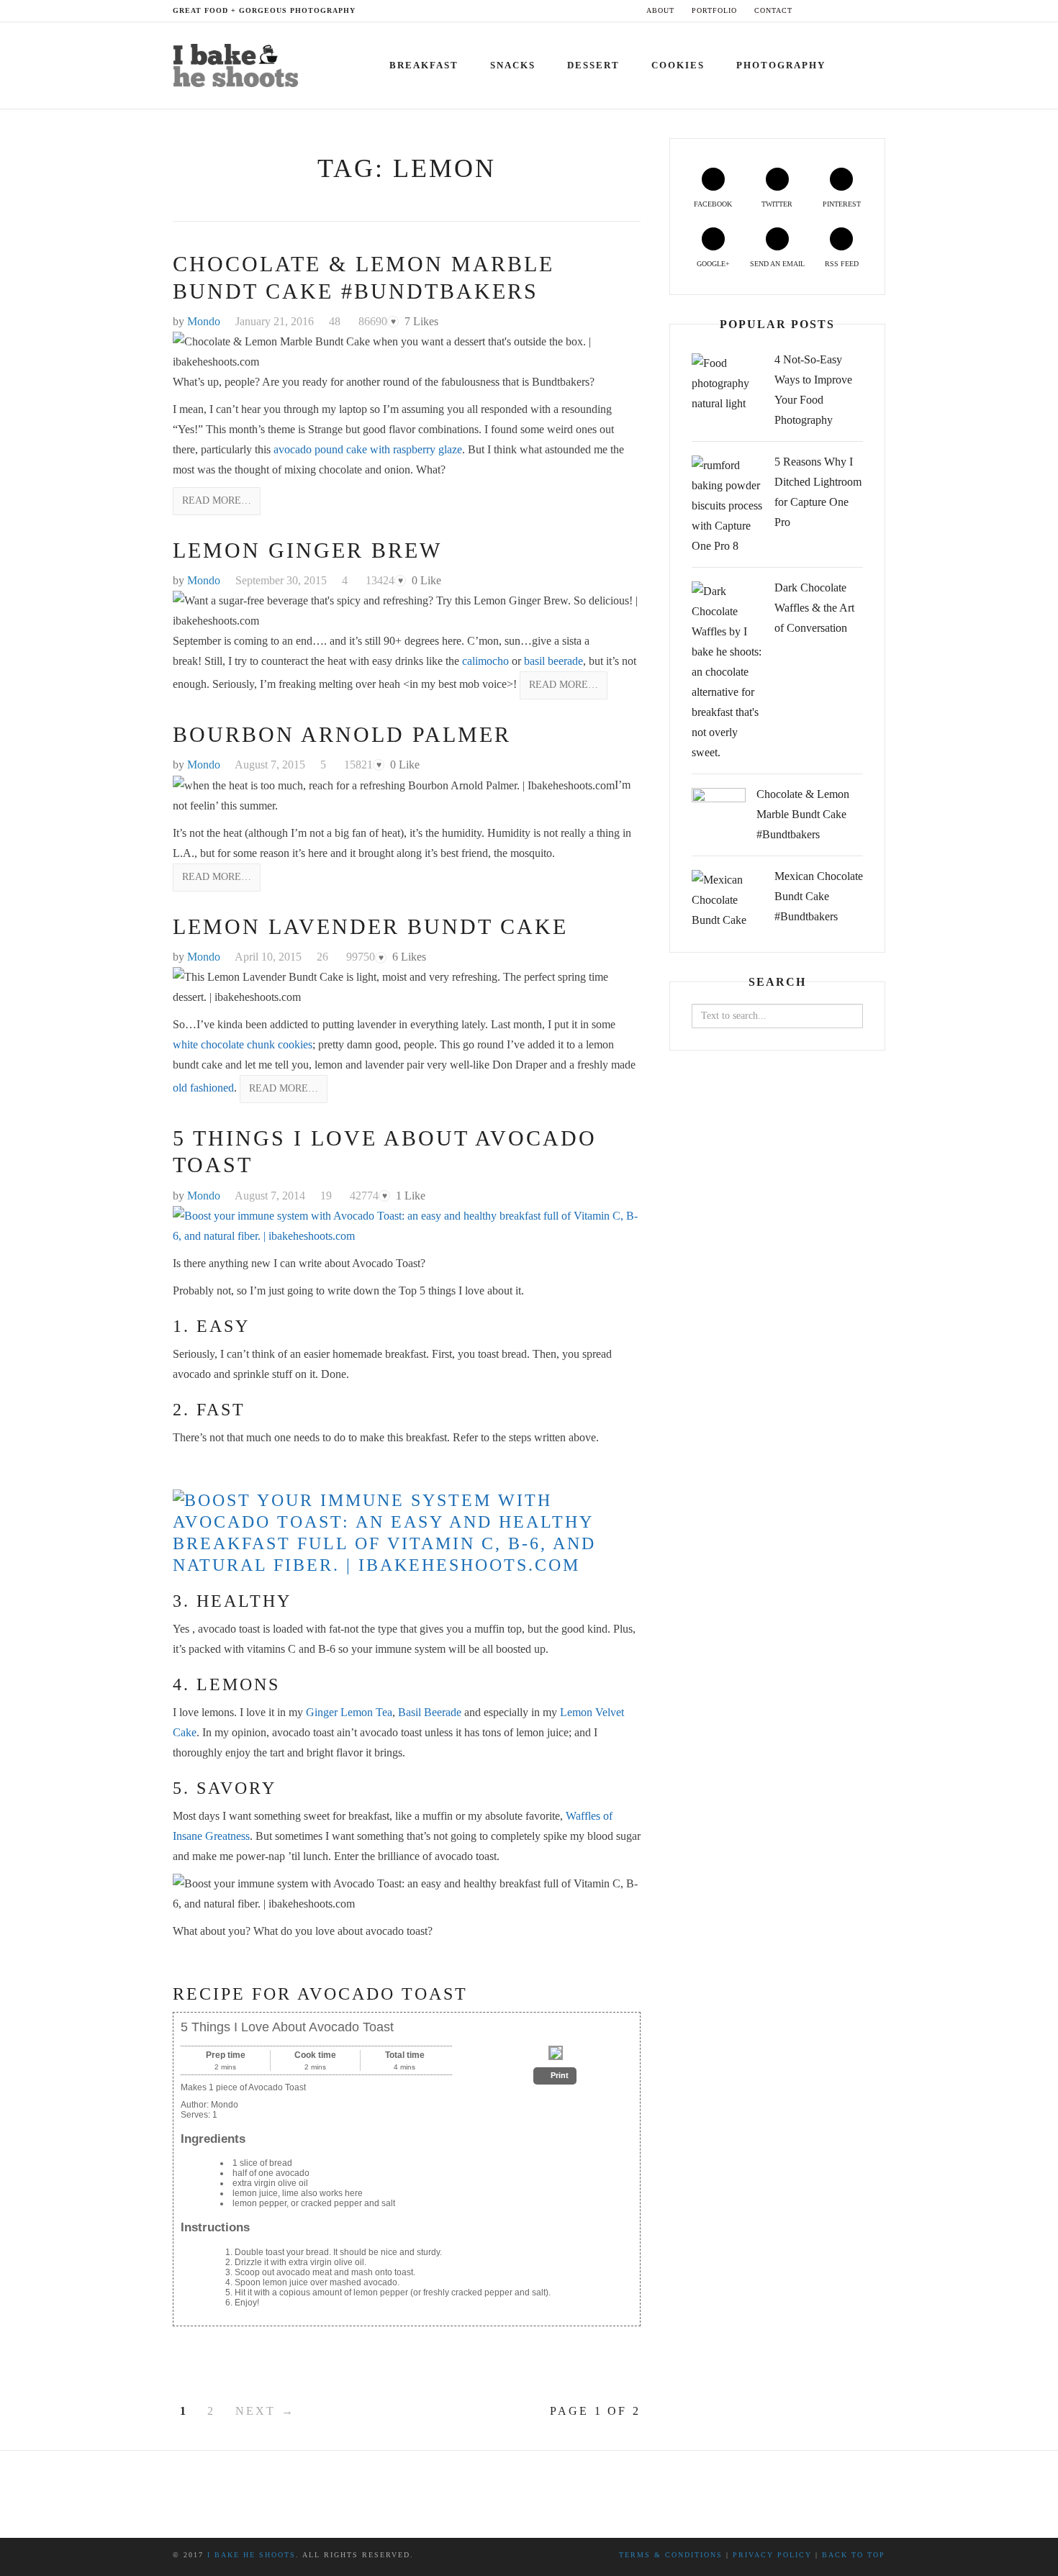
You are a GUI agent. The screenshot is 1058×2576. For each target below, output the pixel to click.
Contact (773, 10)
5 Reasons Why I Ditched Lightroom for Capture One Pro (818, 492)
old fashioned (203, 1088)
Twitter (777, 204)
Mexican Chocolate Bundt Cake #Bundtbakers (819, 896)
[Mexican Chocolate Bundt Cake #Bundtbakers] (728, 900)
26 (322, 957)
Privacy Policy (772, 2555)
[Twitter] (827, 10)
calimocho (487, 661)
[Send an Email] (868, 10)
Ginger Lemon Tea (349, 1712)
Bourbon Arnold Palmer (342, 734)
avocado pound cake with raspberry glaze (368, 449)
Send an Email (777, 264)
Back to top (854, 2555)
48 (335, 321)
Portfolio (714, 10)
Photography (781, 65)
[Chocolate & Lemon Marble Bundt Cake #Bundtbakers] (719, 815)
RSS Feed (842, 264)
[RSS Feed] (882, 10)
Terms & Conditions (671, 2555)
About (660, 10)
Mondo (204, 321)
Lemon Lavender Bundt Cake (370, 926)
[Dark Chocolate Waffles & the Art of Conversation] (728, 672)
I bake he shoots (252, 2555)
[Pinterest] (841, 10)
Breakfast (424, 65)
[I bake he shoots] (240, 63)
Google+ (713, 264)
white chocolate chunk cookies (243, 1044)
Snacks (513, 65)
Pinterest (842, 204)
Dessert (593, 65)
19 (326, 1196)
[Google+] (855, 10)
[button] (555, 2076)
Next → (265, 2411)
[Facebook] (814, 10)
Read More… (217, 500)
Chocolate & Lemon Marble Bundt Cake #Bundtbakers (803, 814)
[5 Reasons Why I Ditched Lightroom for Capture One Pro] (728, 506)
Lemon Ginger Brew (307, 550)
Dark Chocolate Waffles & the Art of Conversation (814, 608)
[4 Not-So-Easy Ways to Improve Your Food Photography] (728, 384)
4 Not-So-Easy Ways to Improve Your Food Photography (813, 390)
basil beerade (553, 661)
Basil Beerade (431, 1712)
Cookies (678, 65)
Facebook (713, 204)
